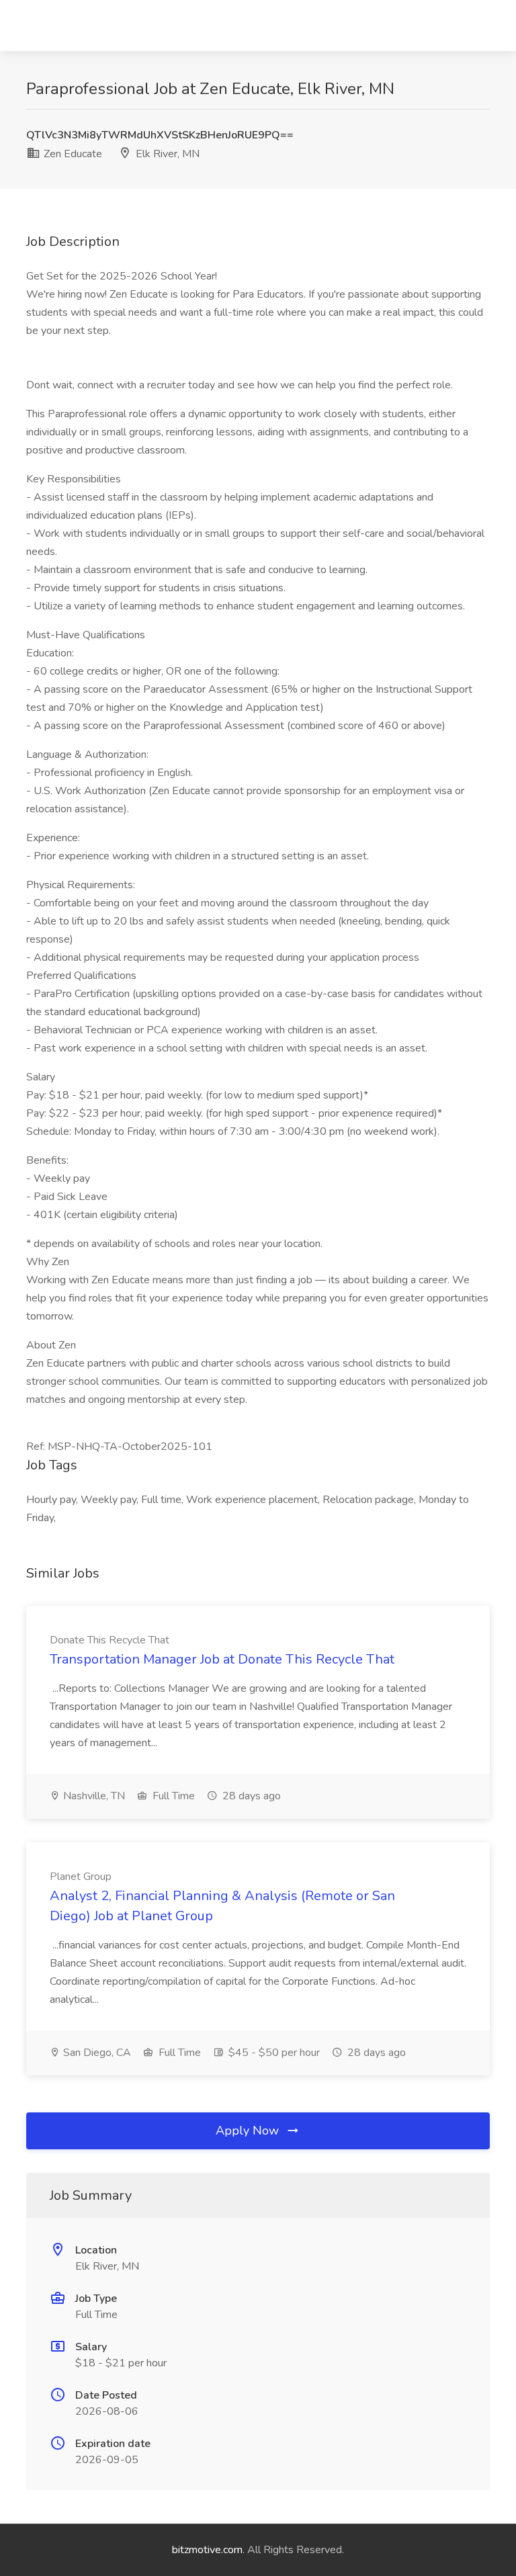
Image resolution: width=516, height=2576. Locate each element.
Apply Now (249, 2131)
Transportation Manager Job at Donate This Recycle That (222, 1659)
